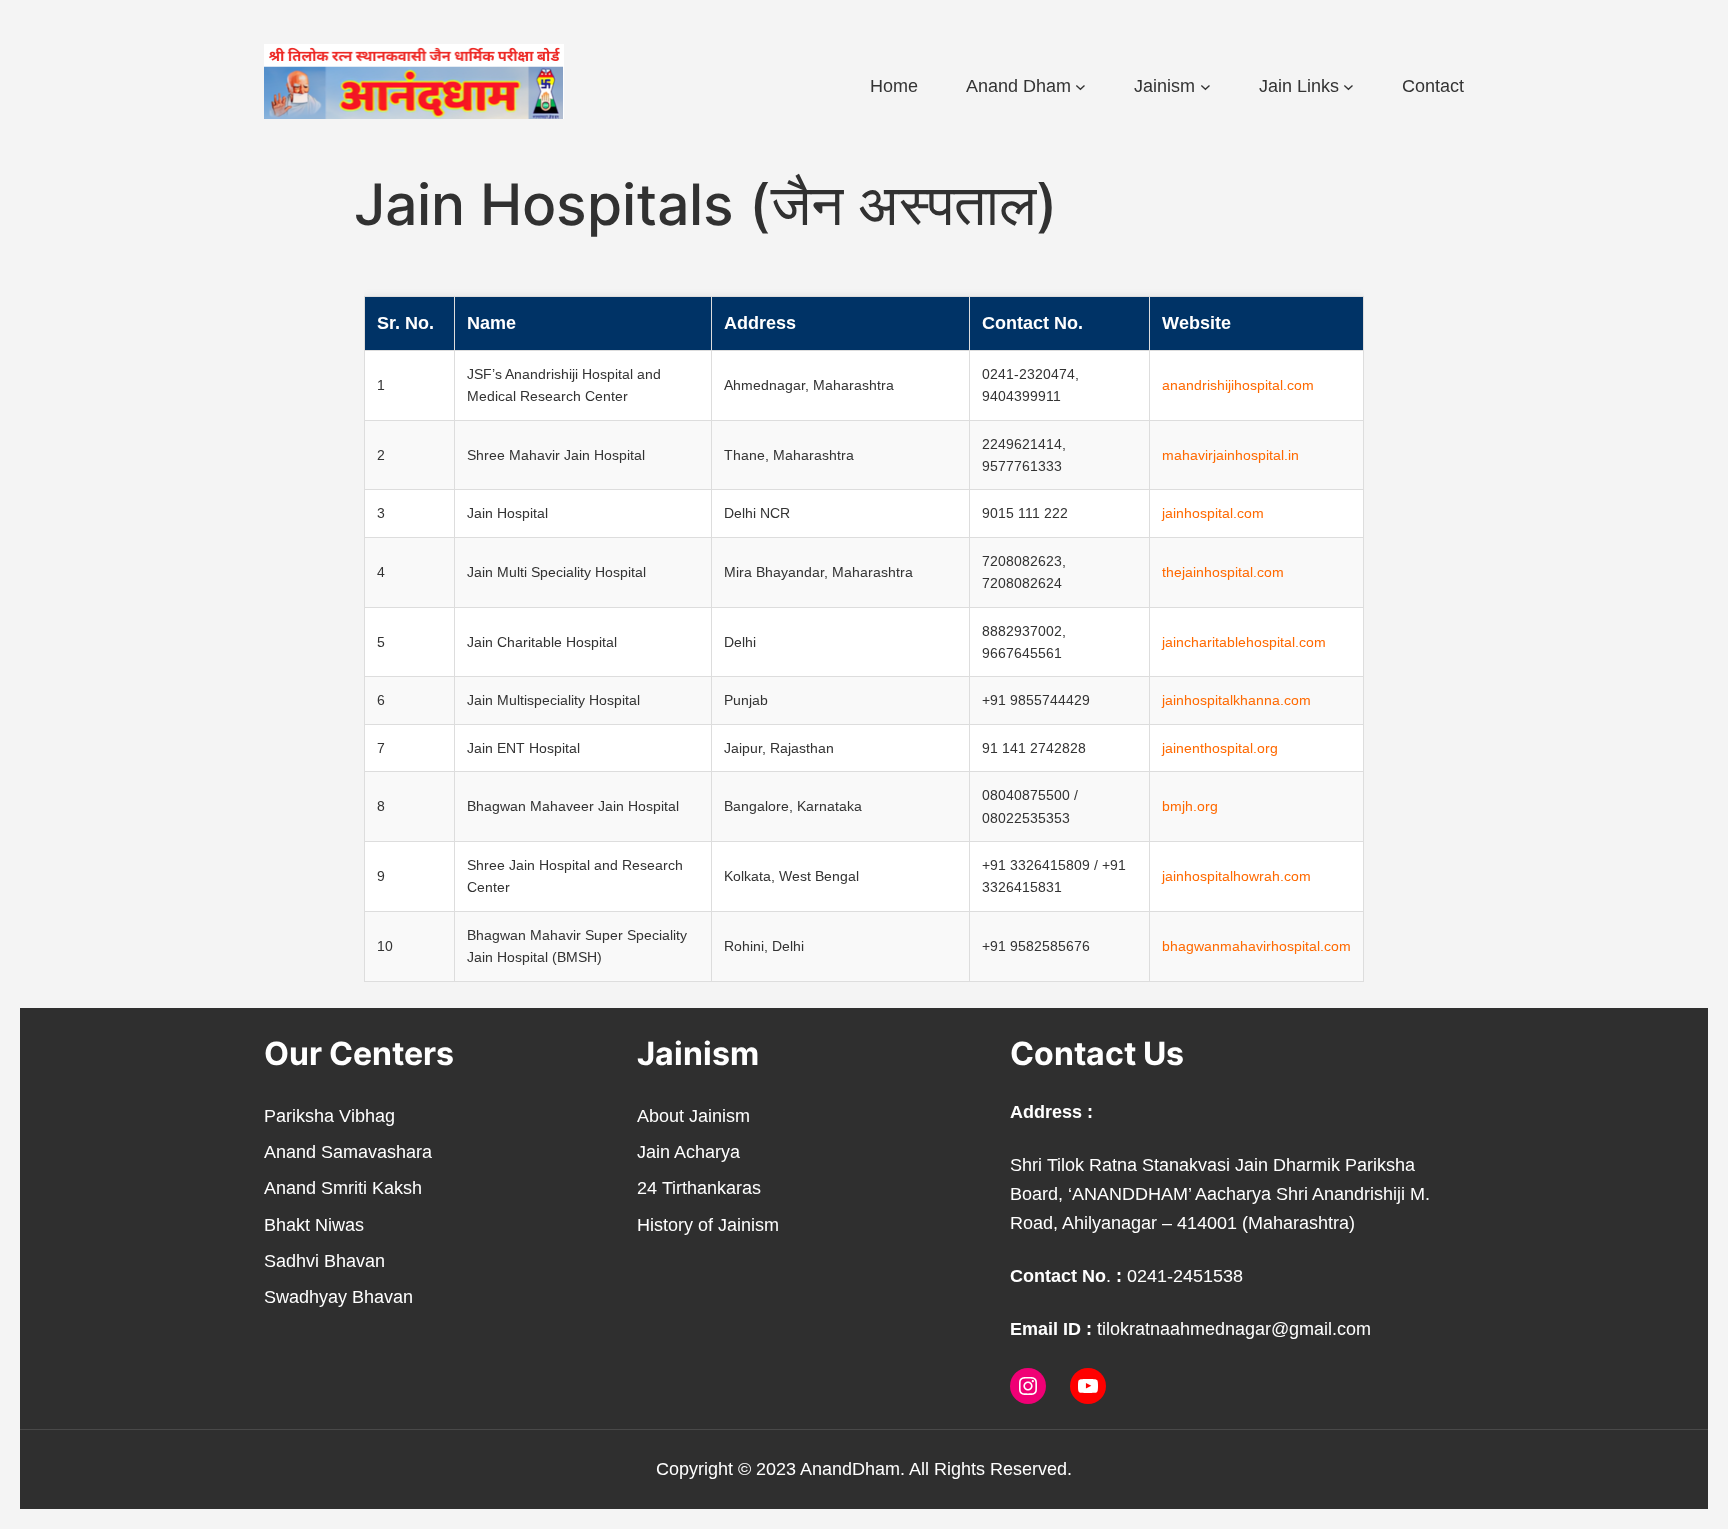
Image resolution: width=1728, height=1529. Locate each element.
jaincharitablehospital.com (1244, 642)
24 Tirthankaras (699, 1188)
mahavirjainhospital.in (1230, 455)
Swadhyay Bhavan (338, 1297)
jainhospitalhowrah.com (1236, 876)
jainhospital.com (1213, 513)
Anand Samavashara (348, 1152)
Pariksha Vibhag (329, 1116)
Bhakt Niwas (314, 1225)
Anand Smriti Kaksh (343, 1188)
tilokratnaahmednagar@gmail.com (1234, 1329)
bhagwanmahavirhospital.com (1256, 946)
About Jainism (693, 1116)
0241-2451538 (1185, 1276)
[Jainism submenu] (1205, 86)
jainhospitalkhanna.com (1236, 700)
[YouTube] (1088, 1386)
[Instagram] (1028, 1386)
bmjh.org (1190, 806)
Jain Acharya (688, 1152)
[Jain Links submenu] (1348, 86)
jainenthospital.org (1220, 748)
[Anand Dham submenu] (1080, 86)
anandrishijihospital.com (1238, 385)
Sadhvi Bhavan (324, 1261)
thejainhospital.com (1223, 572)
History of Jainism (708, 1225)
